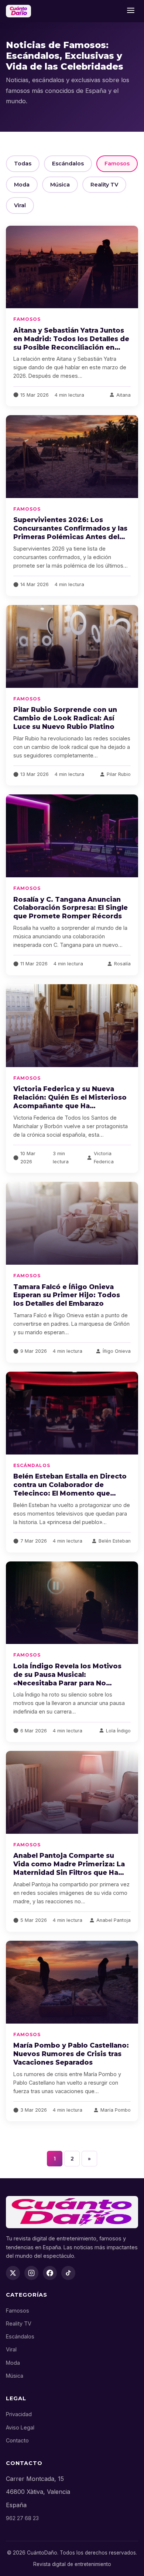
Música (60, 185)
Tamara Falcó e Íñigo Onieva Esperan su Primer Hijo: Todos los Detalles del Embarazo (67, 1295)
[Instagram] (31, 2273)
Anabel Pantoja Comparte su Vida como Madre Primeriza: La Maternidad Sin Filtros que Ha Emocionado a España (69, 1868)
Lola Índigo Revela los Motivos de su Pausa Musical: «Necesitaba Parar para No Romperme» (67, 1679)
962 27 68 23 (22, 2518)
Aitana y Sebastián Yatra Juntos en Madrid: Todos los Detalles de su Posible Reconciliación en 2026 (71, 343)
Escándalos (68, 164)
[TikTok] (68, 2273)
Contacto (17, 2440)
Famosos (117, 164)
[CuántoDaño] (18, 11)
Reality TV (104, 185)
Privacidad (19, 2414)
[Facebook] (50, 2273)
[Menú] (131, 11)
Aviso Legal (20, 2427)
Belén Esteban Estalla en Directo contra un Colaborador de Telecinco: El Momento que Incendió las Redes (70, 1489)
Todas (23, 164)
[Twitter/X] (13, 2273)
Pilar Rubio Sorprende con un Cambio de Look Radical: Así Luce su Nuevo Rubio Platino (65, 718)
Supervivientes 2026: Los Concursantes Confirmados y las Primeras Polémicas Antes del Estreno (70, 532)
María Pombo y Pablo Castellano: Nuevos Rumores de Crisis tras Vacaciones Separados (71, 2054)
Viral (20, 205)
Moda (22, 185)
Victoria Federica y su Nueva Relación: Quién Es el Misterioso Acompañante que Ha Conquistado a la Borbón (70, 1102)
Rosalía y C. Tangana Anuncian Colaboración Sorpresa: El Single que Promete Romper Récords (71, 908)
